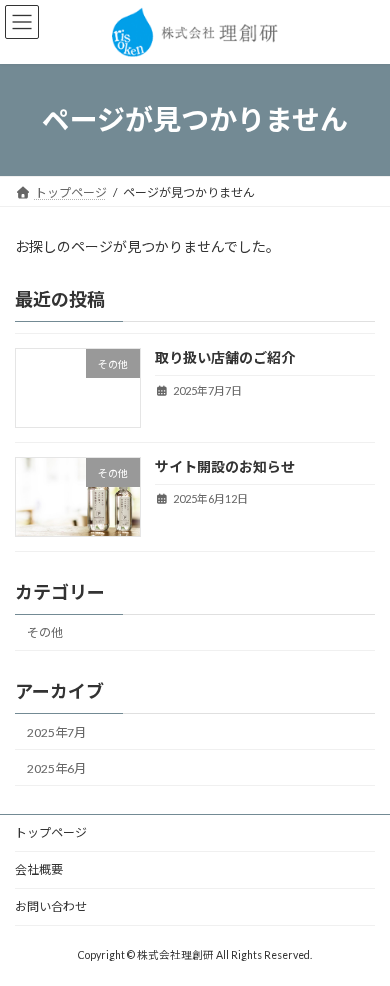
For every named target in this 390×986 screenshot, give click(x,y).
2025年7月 (56, 732)
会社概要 (39, 869)
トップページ (51, 832)
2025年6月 (56, 768)
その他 (45, 632)
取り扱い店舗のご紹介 (225, 357)
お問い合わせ (51, 906)
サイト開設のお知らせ (225, 466)
